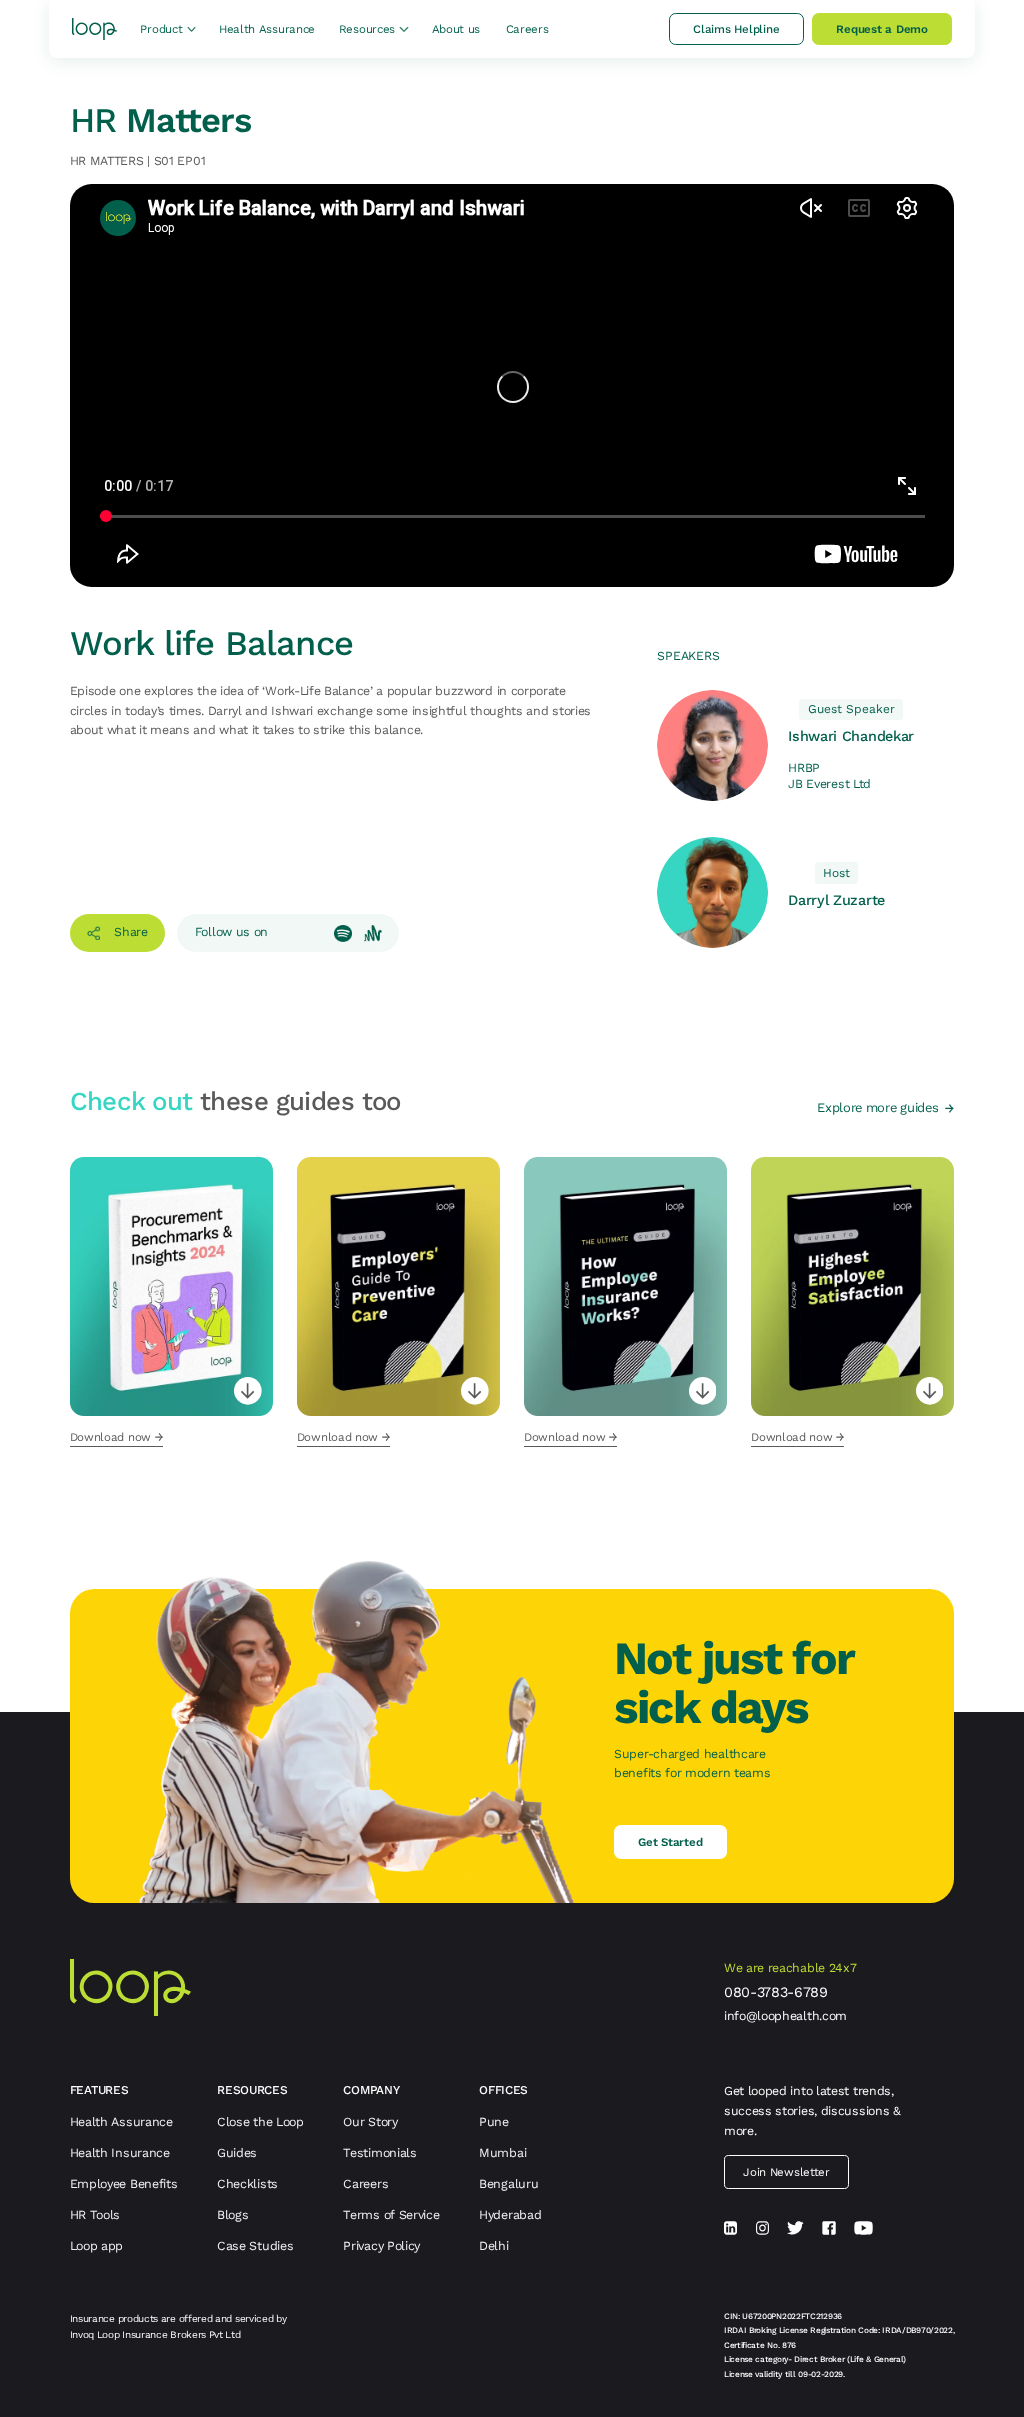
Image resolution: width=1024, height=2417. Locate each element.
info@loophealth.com (785, 2016)
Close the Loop (260, 2121)
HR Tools (95, 2214)
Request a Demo (882, 29)
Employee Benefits (124, 2183)
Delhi (493, 2245)
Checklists (247, 2183)
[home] (94, 29)
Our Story (370, 2121)
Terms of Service (391, 2214)
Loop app (97, 2245)
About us (456, 29)
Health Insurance (120, 2152)
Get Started (670, 1842)
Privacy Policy (381, 2245)
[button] (167, 28)
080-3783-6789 (776, 1992)
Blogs (232, 2214)
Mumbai (502, 2152)
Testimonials (379, 2152)
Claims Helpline (736, 29)
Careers (527, 29)
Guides (237, 2152)
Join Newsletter (786, 2172)
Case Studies (255, 2245)
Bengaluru (508, 2183)
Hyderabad (510, 2214)
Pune (494, 2121)
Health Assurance (267, 29)
